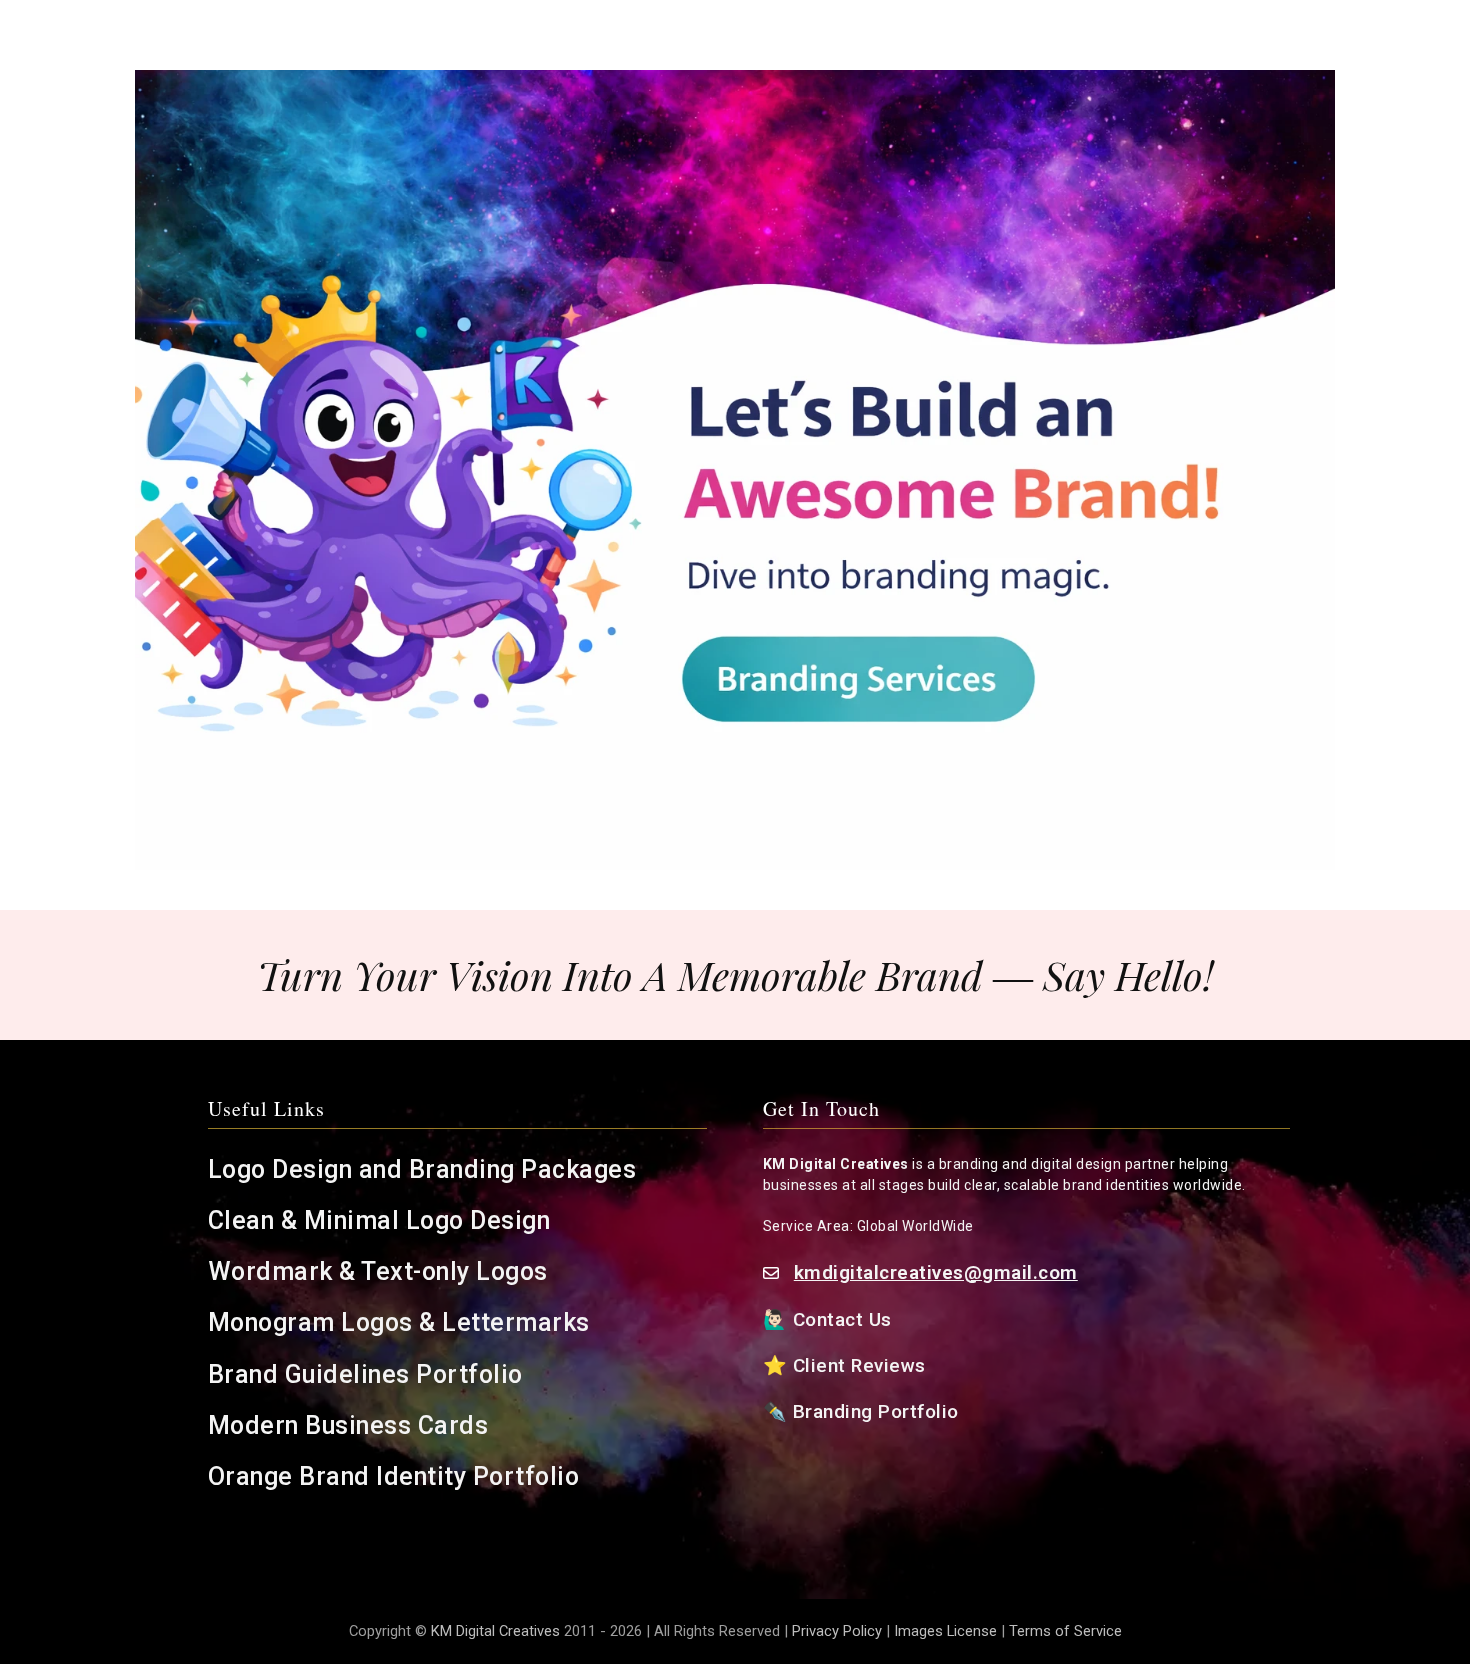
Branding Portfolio (879, 1411)
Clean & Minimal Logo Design (379, 1220)
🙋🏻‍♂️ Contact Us (830, 1319)
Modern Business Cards (348, 1425)
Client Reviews (859, 1365)
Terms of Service (1065, 1631)
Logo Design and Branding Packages (422, 1169)
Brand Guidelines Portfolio (365, 1374)
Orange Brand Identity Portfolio (397, 1476)
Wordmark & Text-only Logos (378, 1271)
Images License (945, 1631)
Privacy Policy (837, 1631)
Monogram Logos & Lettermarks (402, 1322)
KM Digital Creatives (497, 1631)
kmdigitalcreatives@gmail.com (936, 1272)
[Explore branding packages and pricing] (735, 470)
